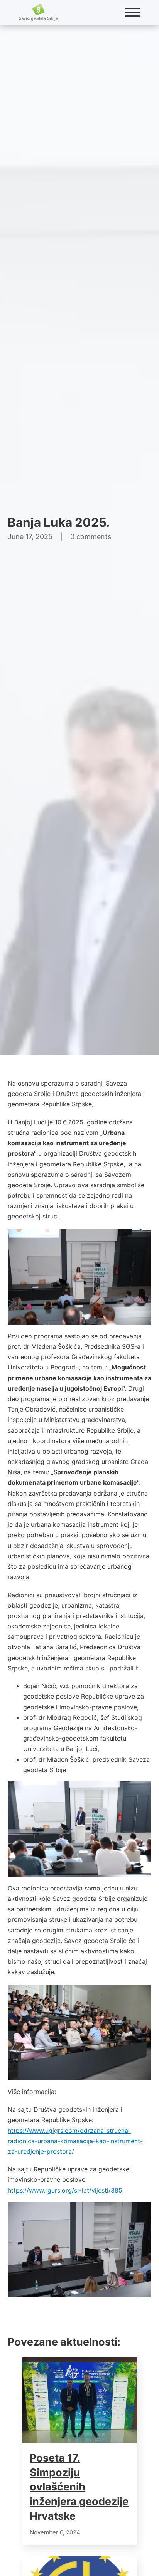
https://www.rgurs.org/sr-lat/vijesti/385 (65, 2190)
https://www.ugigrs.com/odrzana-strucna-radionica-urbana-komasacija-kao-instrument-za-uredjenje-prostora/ (75, 2141)
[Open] (132, 12)
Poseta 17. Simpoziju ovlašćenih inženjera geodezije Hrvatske (79, 2487)
